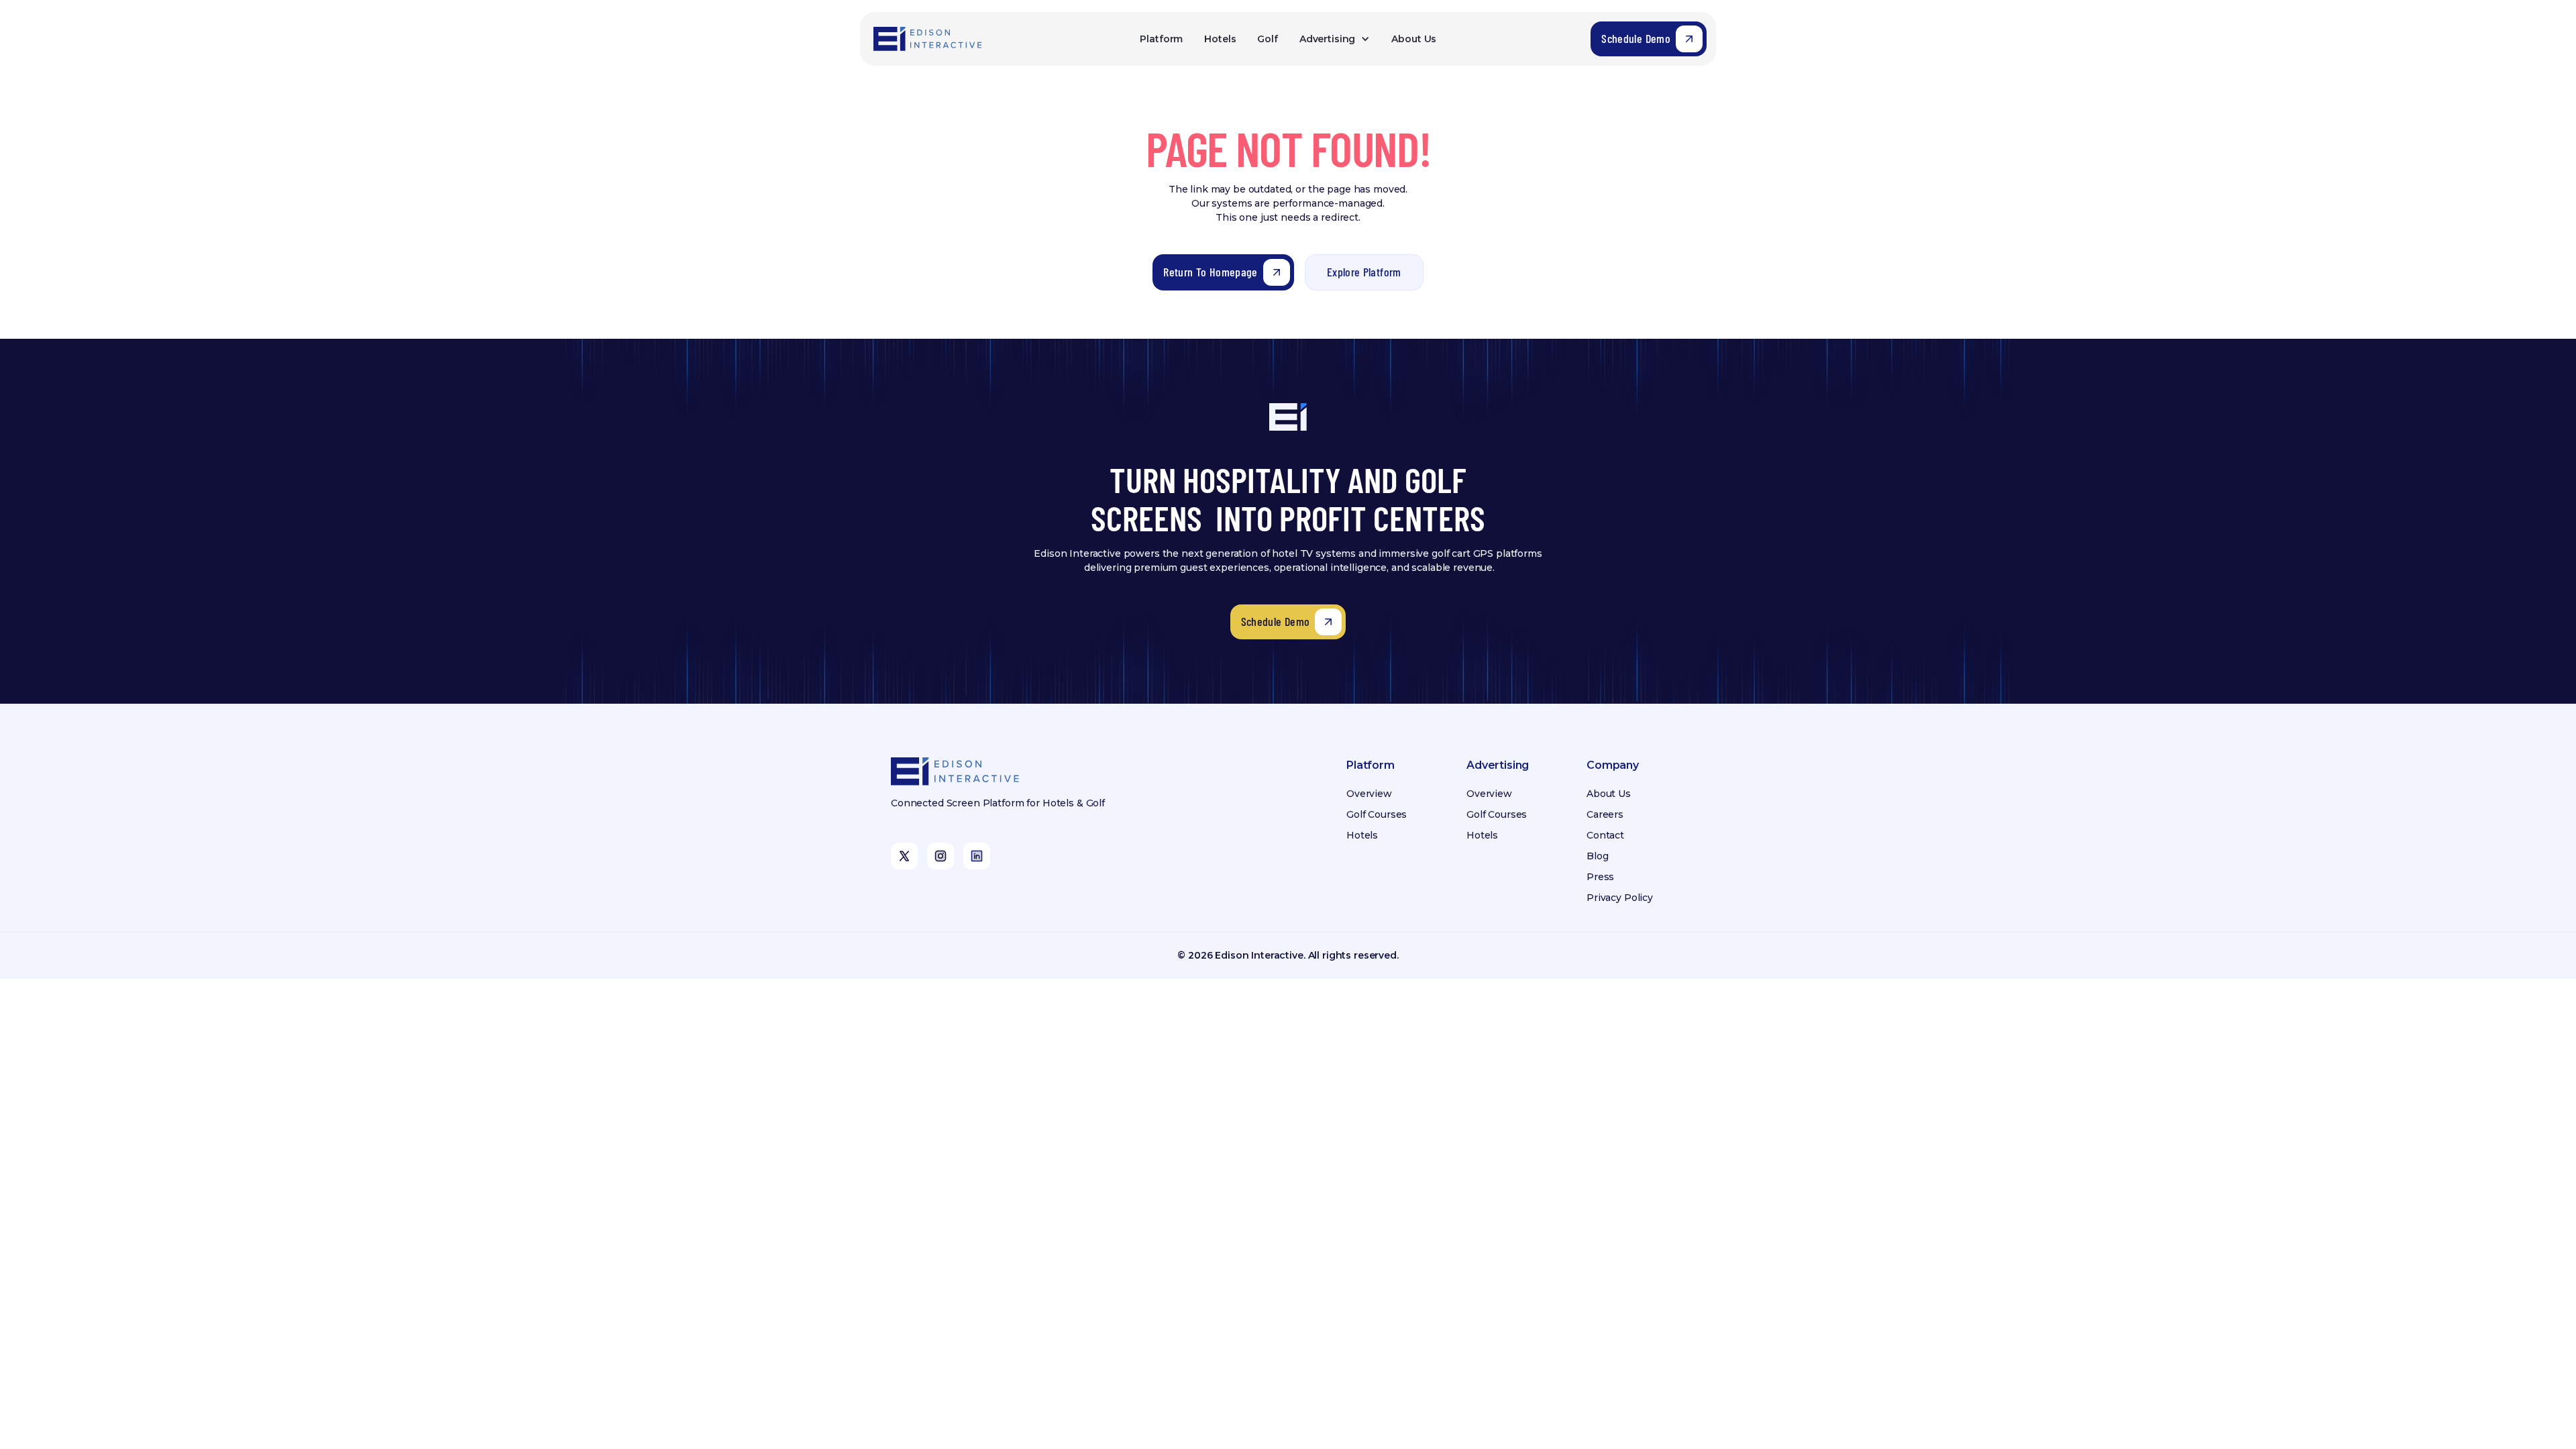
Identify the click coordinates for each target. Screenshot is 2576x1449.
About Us (1414, 39)
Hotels (1220, 39)
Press (1600, 877)
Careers (1605, 814)
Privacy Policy (1620, 898)
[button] (1335, 39)
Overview (1369, 794)
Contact (1605, 835)
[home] (928, 39)
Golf (1267, 39)
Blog (1597, 856)
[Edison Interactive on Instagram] (941, 856)
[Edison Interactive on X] (904, 856)
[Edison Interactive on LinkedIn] (977, 856)
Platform (1161, 39)
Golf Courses (1377, 814)
